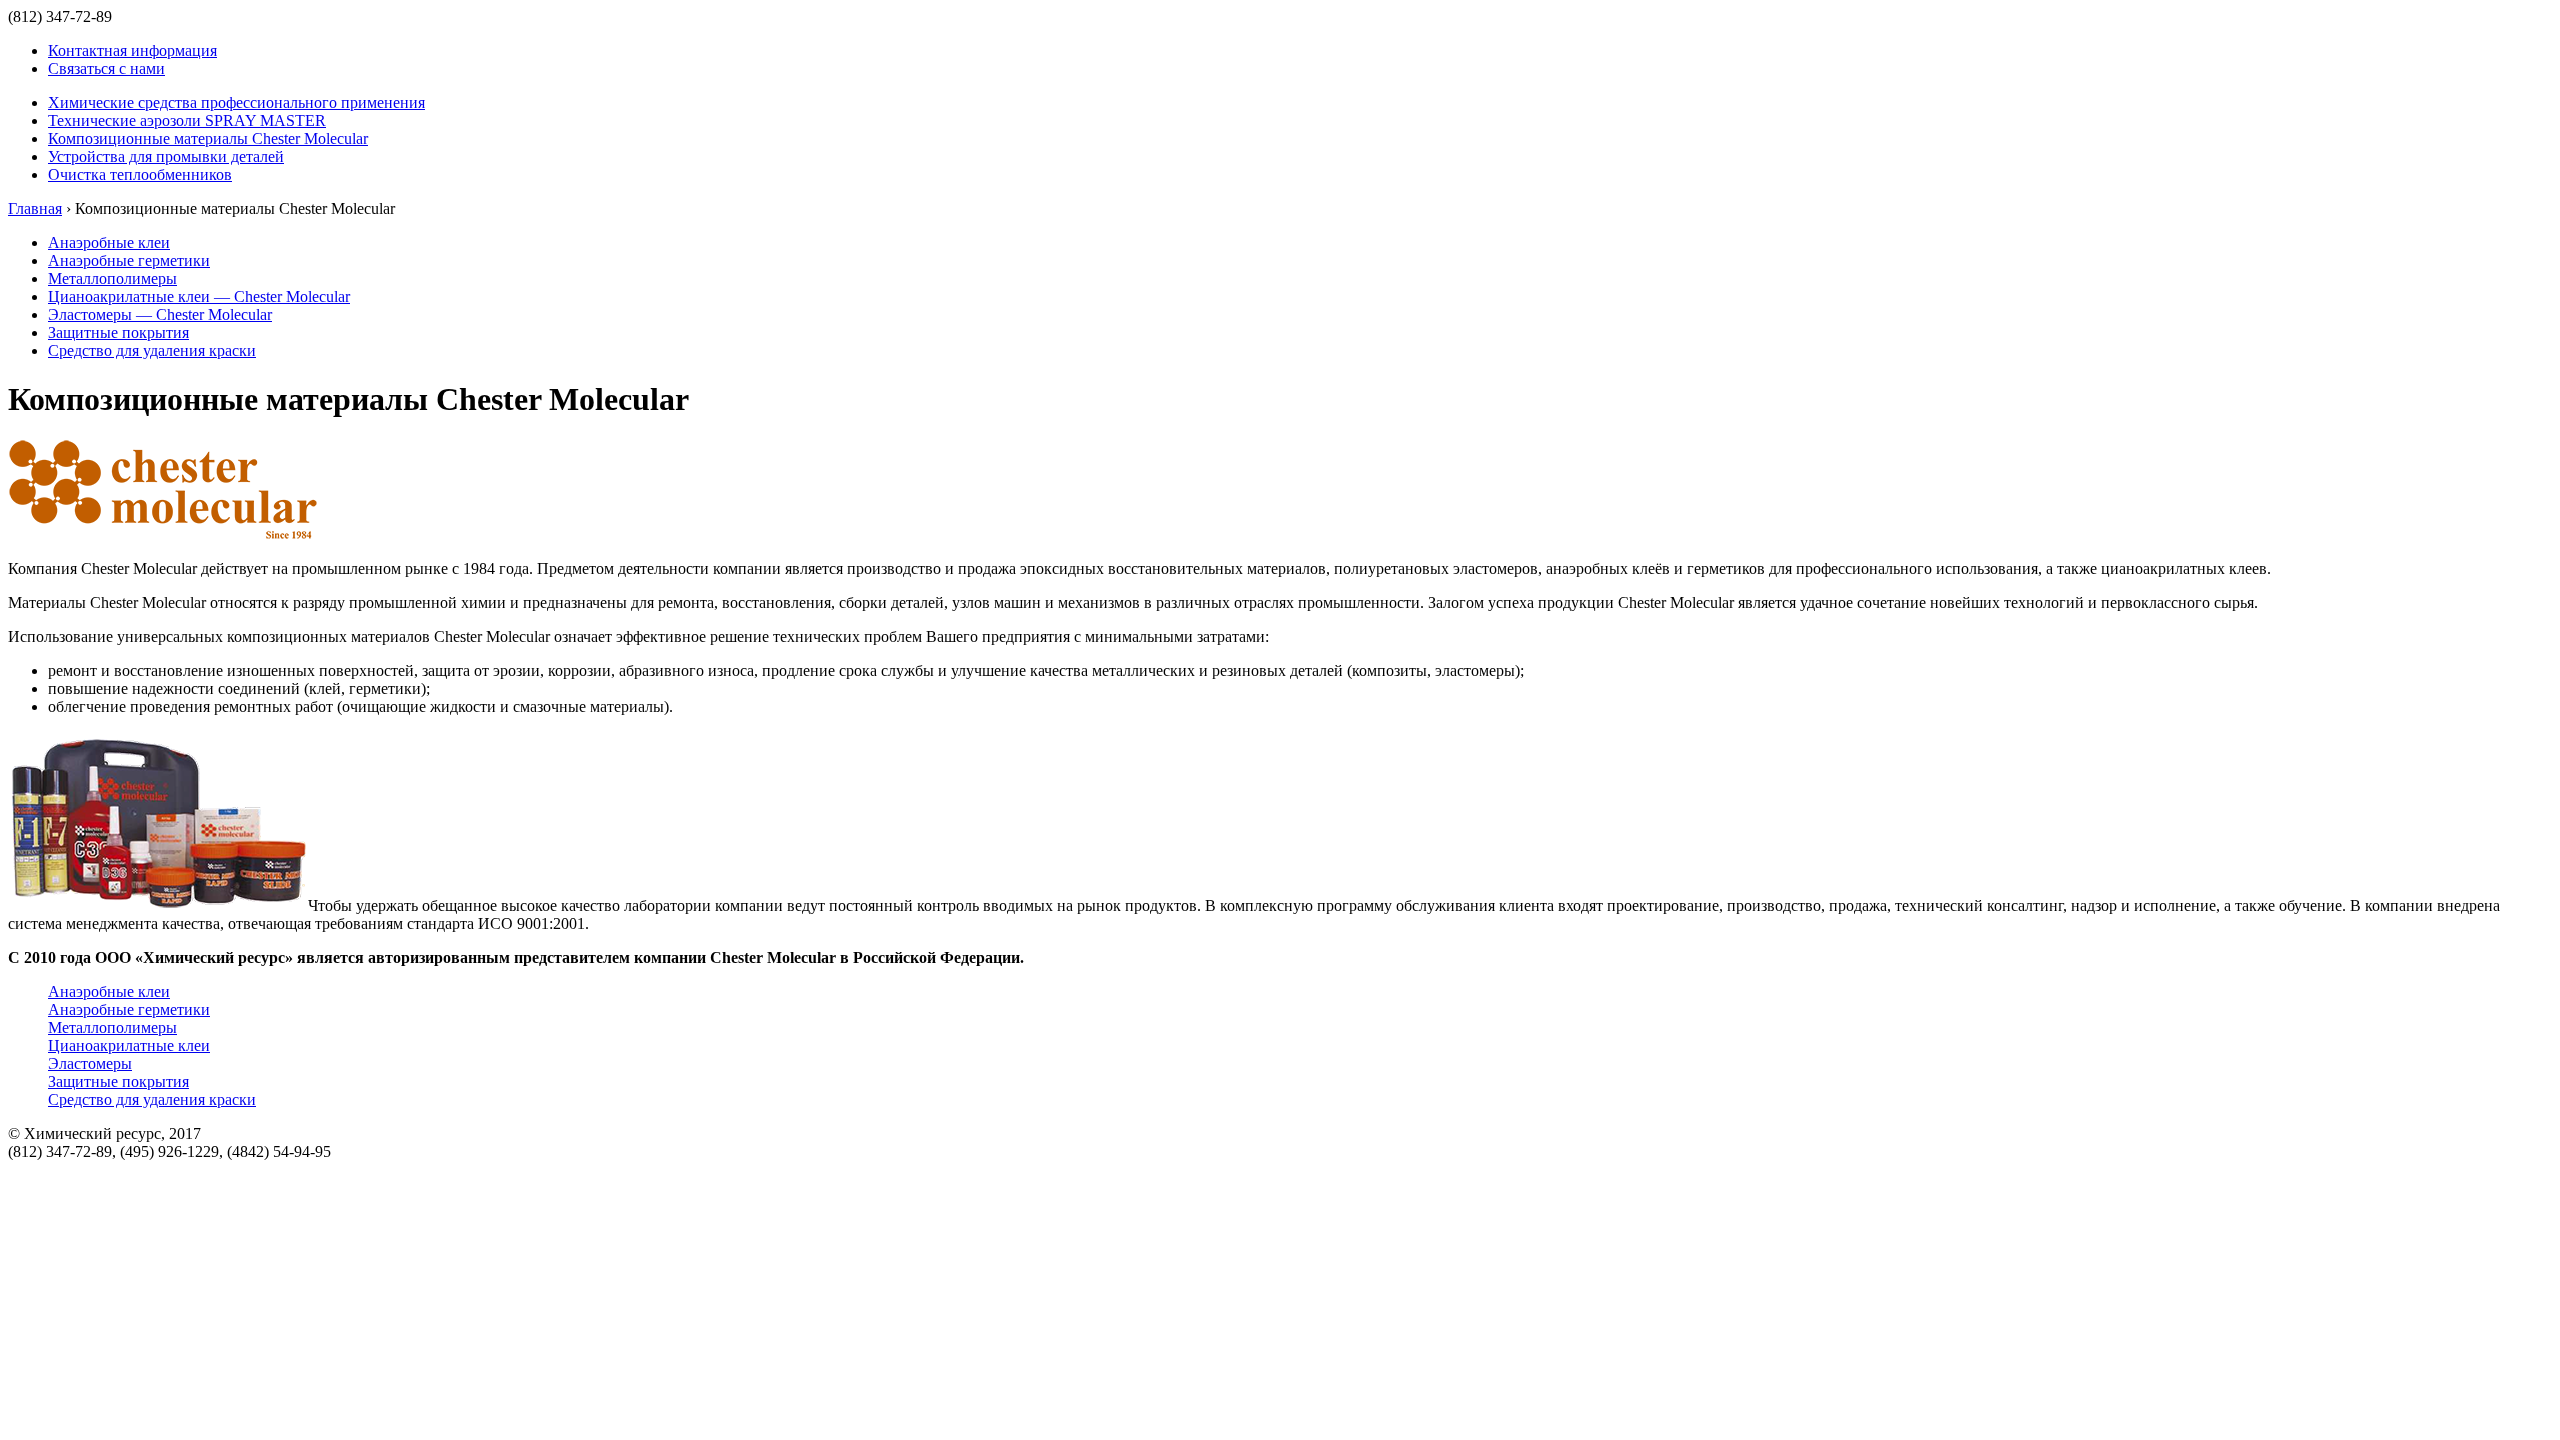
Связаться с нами (106, 68)
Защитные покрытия (118, 332)
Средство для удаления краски (152, 350)
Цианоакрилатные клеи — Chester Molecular (199, 296)
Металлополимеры (112, 278)
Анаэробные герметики (129, 260)
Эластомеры (90, 1063)
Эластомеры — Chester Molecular (160, 314)
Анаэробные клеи (109, 242)
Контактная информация (132, 50)
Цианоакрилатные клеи (129, 1045)
